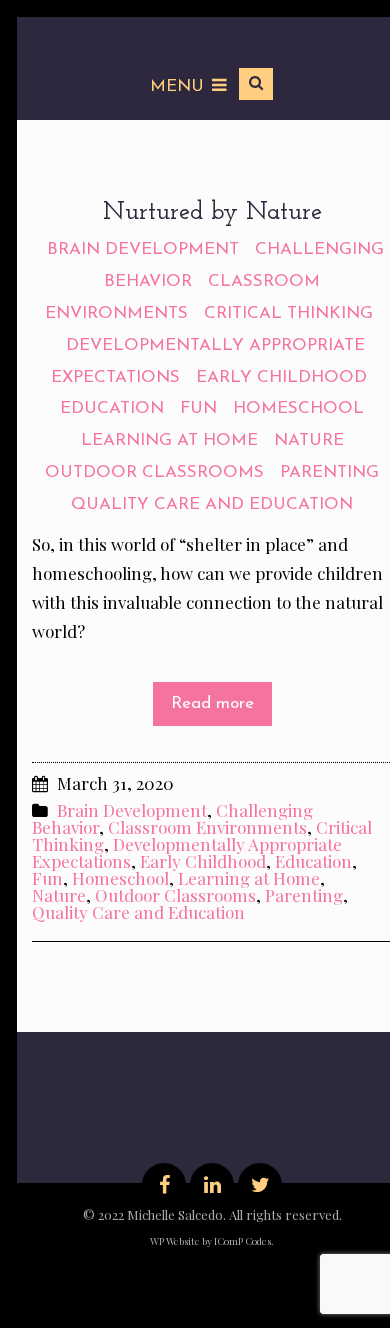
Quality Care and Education (212, 504)
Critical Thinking (288, 313)
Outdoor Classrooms (154, 472)
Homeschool (298, 408)
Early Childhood (281, 377)
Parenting (329, 472)
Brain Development (143, 249)
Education (112, 408)
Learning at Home (169, 440)
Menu (177, 86)
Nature (309, 440)
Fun (198, 408)
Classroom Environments (207, 827)
